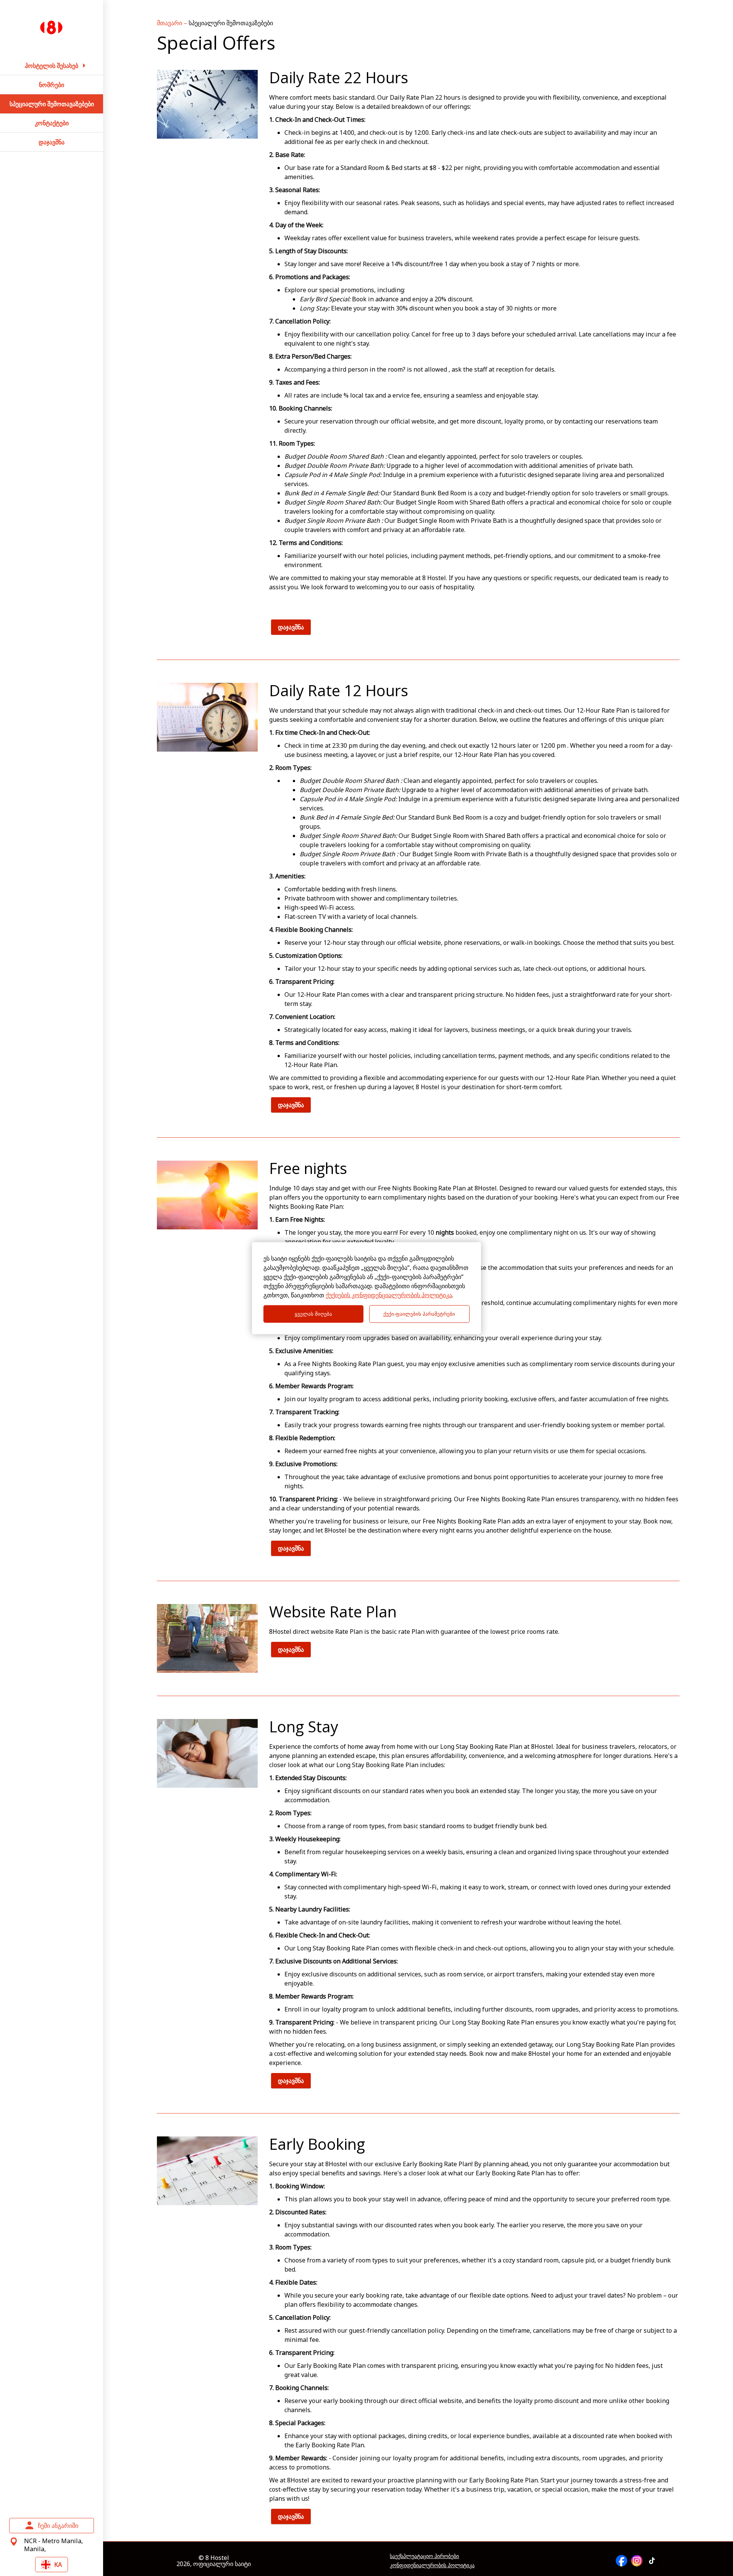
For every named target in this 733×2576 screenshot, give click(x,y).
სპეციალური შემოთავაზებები (52, 104)
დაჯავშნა (52, 142)
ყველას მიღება (313, 1314)
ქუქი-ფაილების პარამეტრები (419, 1314)
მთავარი (170, 23)
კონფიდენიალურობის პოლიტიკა (432, 2565)
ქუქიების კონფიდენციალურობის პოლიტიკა (389, 1295)
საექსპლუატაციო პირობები (424, 2556)
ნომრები (52, 85)
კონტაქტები (52, 123)
